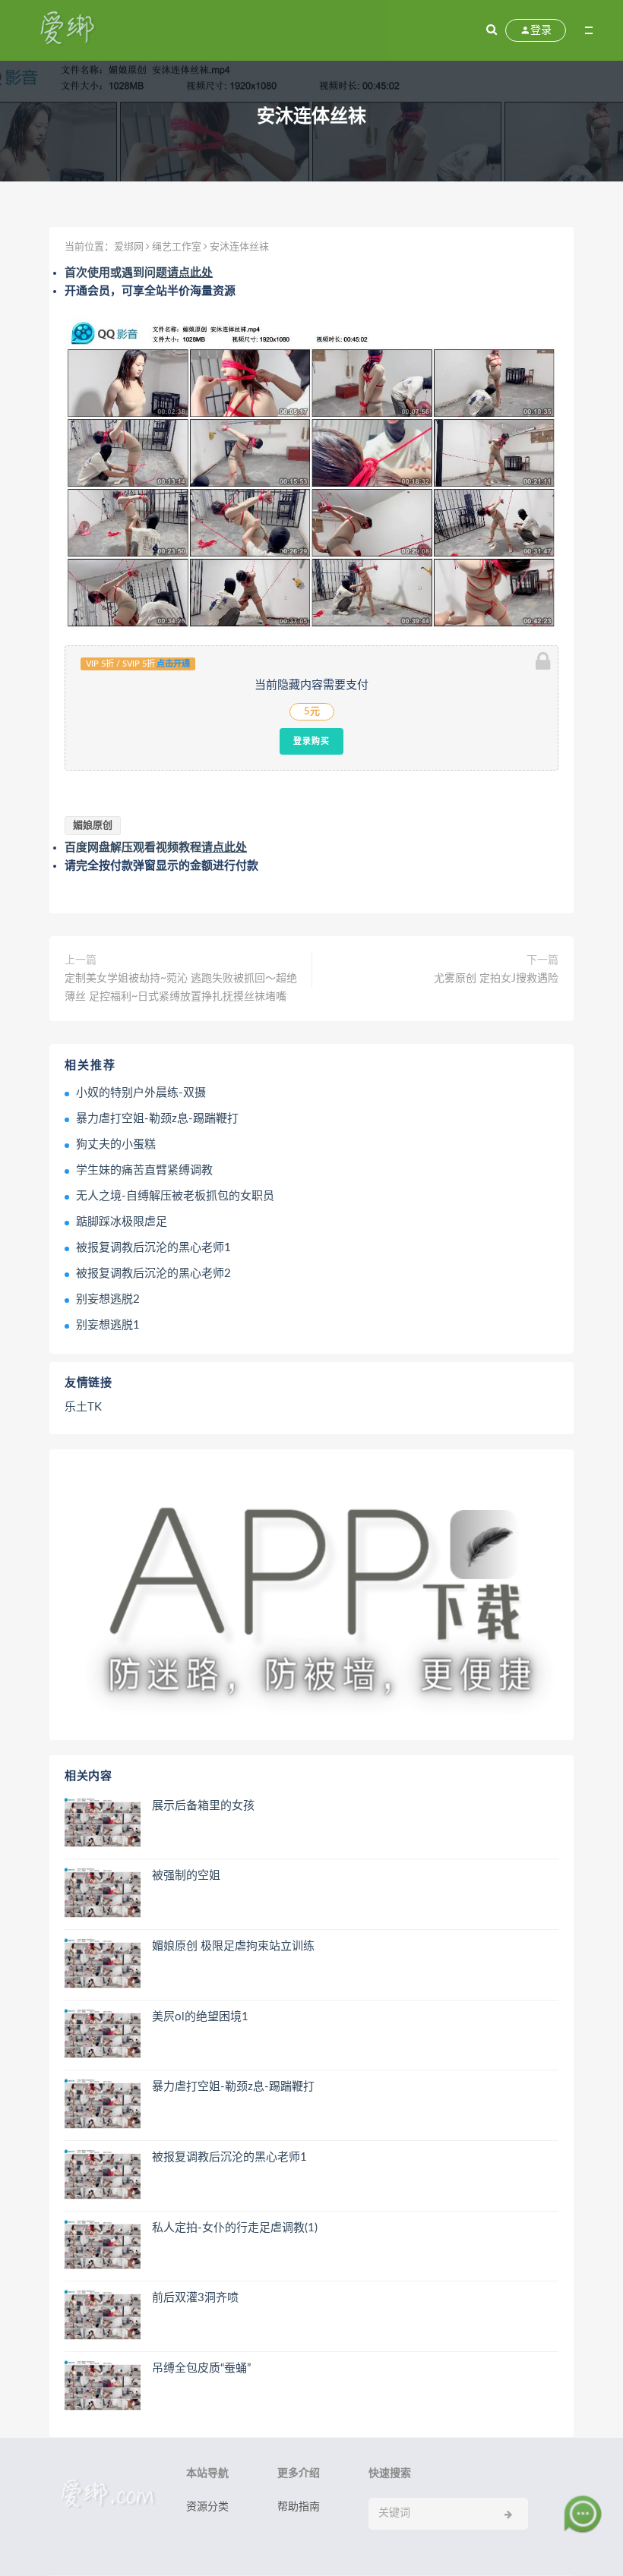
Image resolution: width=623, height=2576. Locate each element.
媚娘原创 (93, 826)
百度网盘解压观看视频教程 (156, 848)
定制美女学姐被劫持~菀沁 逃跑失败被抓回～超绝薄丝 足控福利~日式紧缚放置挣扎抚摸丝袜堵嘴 (181, 988)
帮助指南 (299, 2507)
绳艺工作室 (177, 247)
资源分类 (207, 2507)
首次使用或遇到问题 (139, 273)
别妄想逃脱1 (108, 1325)
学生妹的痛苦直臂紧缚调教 (144, 1170)
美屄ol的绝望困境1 (200, 2017)
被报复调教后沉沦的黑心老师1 (153, 1248)
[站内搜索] (492, 30)
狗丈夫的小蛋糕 (116, 1145)
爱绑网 (129, 247)
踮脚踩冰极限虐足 (122, 1222)
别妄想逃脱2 (108, 1299)
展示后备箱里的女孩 (203, 1806)
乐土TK (83, 1407)
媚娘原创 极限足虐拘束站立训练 (233, 1946)
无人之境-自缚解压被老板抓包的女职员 (175, 1196)
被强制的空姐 (186, 1876)
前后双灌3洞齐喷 (195, 2298)
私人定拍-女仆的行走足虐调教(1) (235, 2228)
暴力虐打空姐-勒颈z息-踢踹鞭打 (157, 1119)
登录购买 (311, 741)
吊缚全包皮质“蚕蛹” (201, 2368)
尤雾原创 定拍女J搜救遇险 (496, 979)
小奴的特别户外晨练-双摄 (141, 1093)
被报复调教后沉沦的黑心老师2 (153, 1274)
